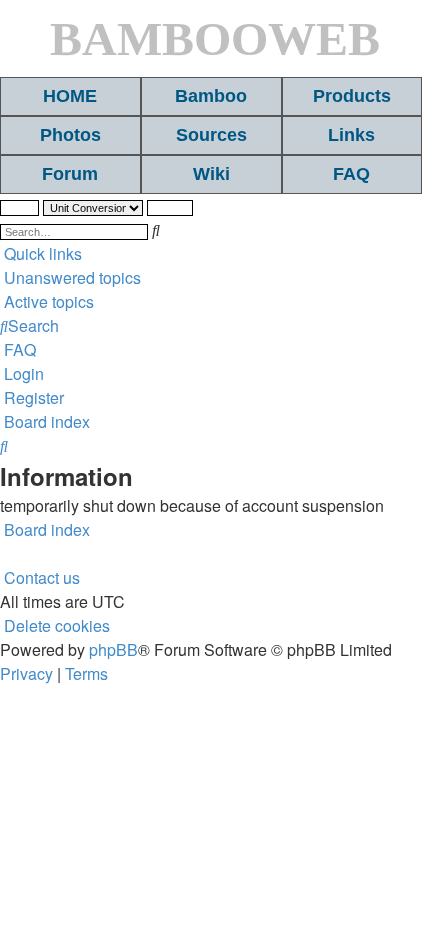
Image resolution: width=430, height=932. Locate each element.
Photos (70, 135)
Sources (211, 135)
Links (351, 135)
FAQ (351, 174)
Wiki (211, 174)
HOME (70, 96)
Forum (70, 174)
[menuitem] (70, 277)
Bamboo (211, 96)
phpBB (113, 649)
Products (352, 96)
